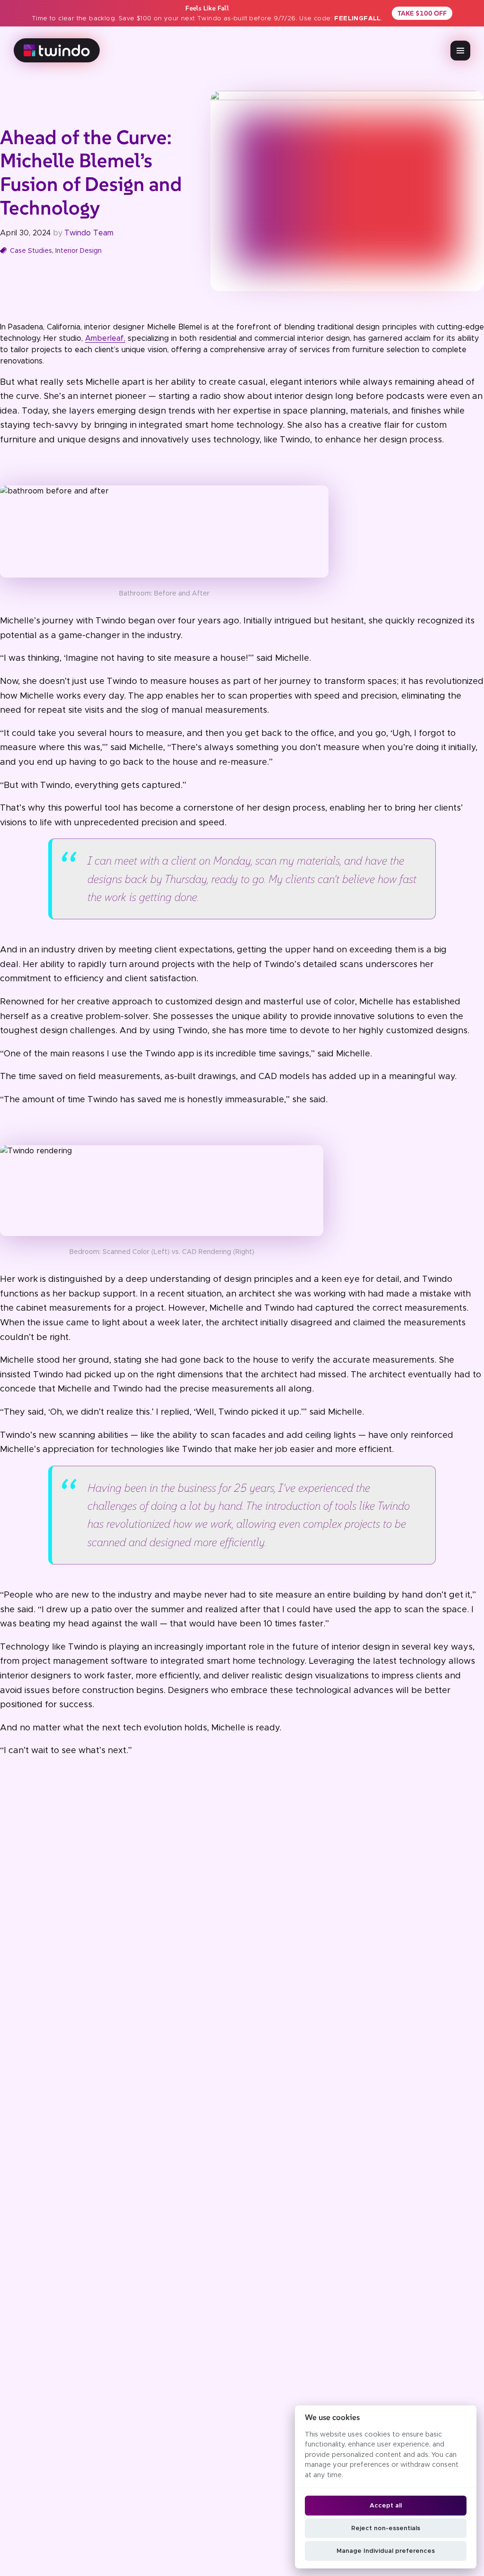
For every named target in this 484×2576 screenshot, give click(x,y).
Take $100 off (422, 13)
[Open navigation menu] (460, 51)
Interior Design (78, 251)
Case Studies (31, 251)
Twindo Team (89, 233)
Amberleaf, (105, 338)
